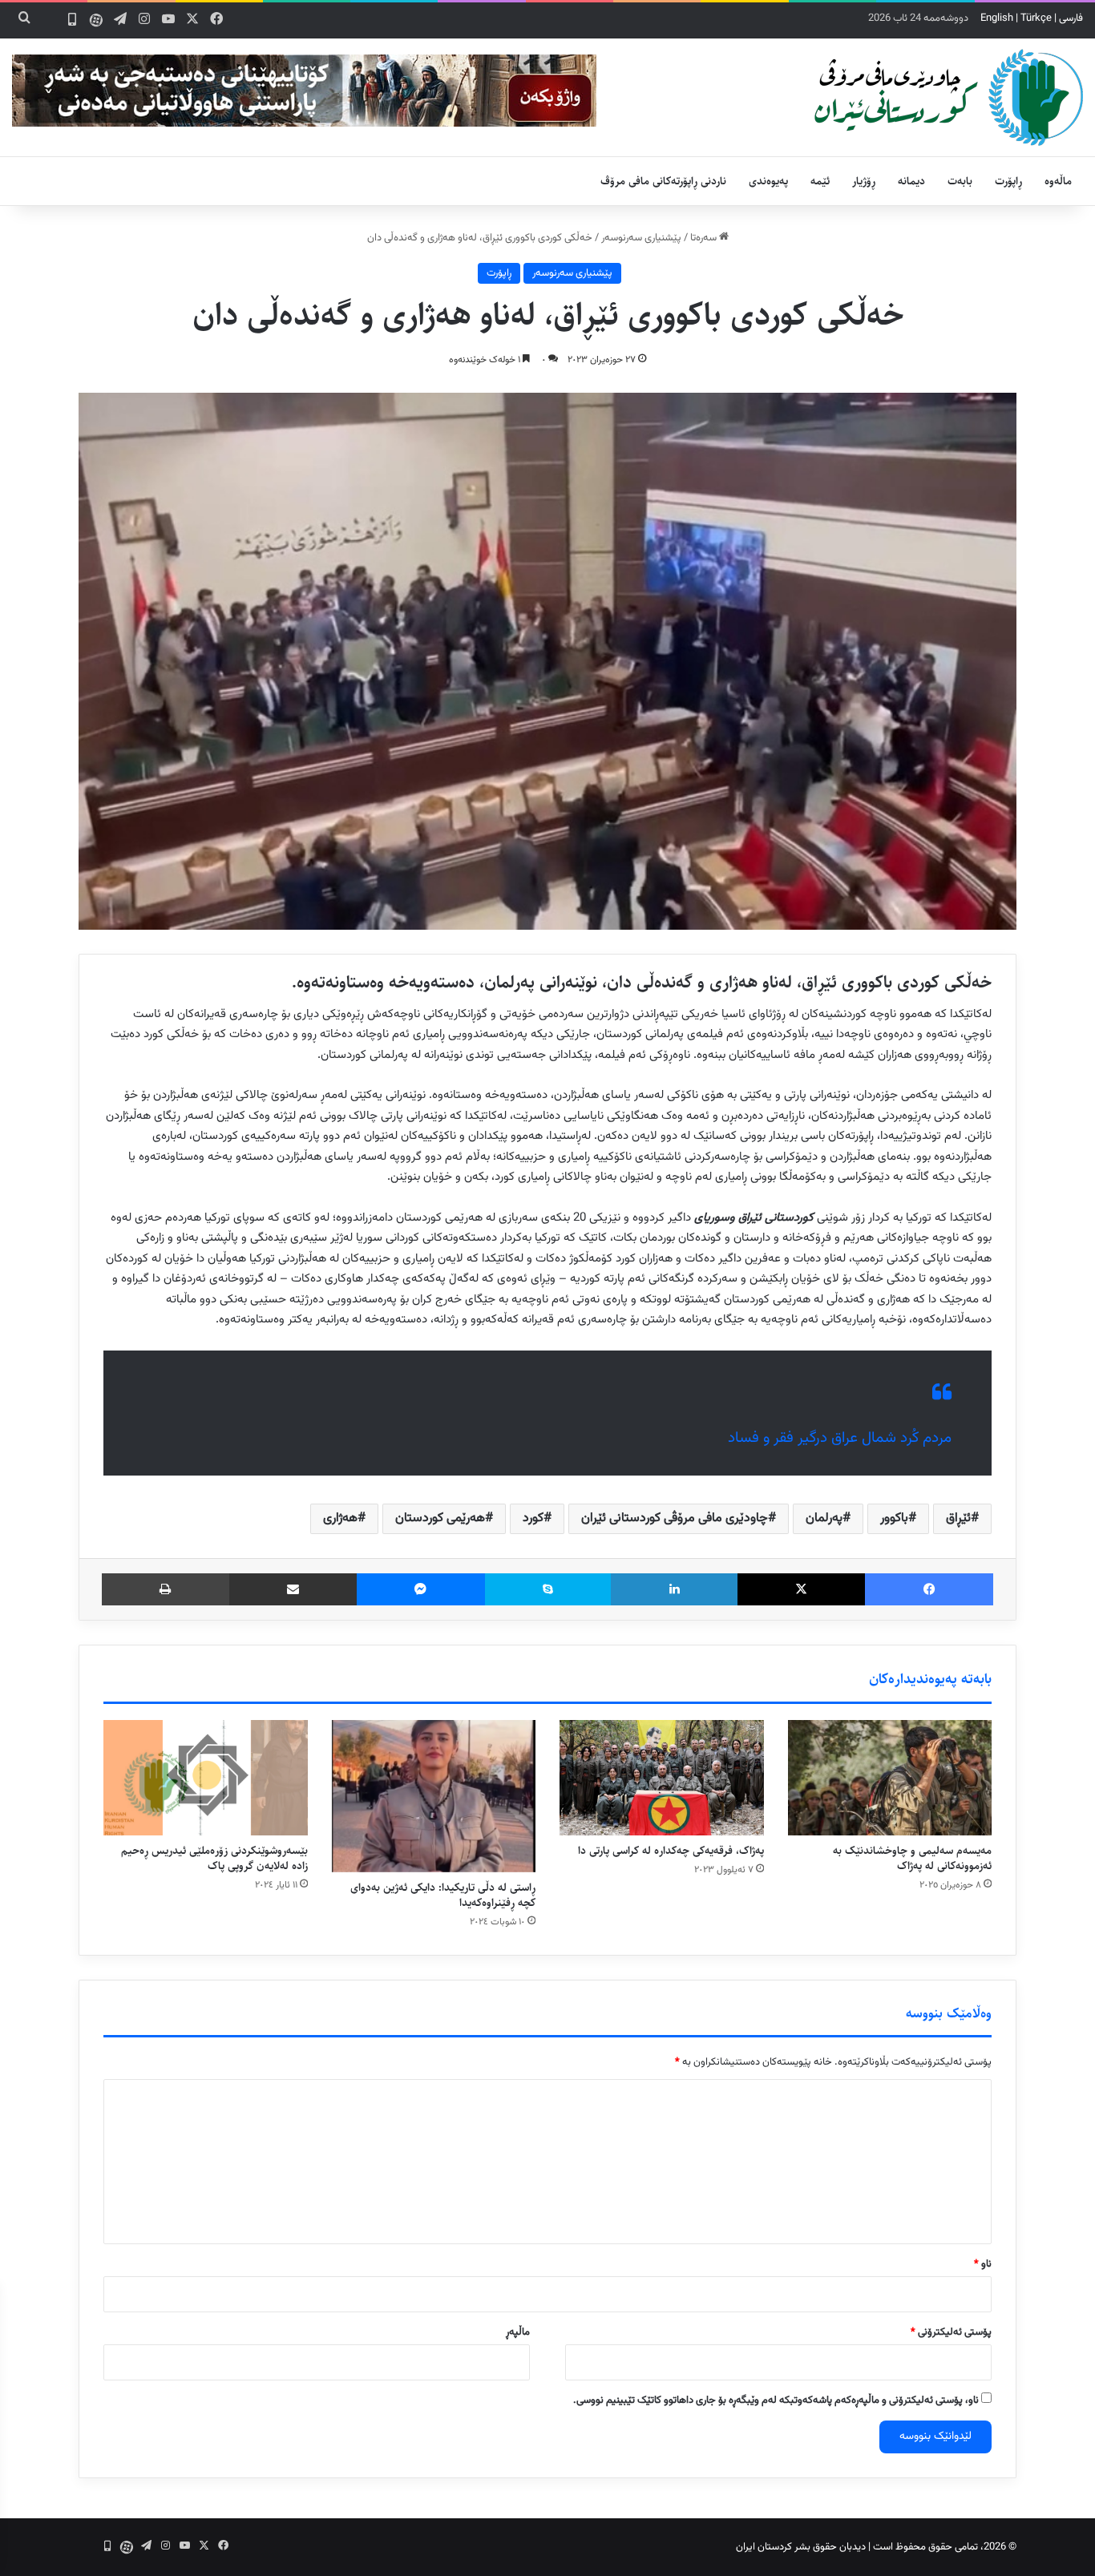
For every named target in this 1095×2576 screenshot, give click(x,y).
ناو (983, 2264)
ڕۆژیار (864, 181)
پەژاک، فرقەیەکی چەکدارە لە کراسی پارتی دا (671, 1851)
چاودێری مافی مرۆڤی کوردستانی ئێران (675, 1518)
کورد (533, 1518)
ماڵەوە (1058, 181)
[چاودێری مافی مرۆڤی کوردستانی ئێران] (949, 97)
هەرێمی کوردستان (440, 1518)
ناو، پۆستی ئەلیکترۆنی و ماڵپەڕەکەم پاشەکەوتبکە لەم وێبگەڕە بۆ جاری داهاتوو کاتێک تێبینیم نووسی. (776, 2400)
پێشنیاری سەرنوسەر (641, 238)
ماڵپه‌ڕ (518, 2332)
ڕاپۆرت (1008, 181)
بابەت (960, 181)
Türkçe (1036, 18)
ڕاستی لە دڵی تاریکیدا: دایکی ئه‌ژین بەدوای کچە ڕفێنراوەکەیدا (443, 1895)
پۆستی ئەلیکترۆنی (951, 2332)
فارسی (1071, 18)
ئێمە (820, 181)
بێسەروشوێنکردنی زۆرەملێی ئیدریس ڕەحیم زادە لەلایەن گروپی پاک (214, 1858)
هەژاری (340, 1518)
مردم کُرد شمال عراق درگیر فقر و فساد (840, 1438)
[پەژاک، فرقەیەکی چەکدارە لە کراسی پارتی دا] (662, 1778)
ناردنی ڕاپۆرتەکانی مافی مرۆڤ (663, 181)
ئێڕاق (958, 1518)
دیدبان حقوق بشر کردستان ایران (801, 2547)
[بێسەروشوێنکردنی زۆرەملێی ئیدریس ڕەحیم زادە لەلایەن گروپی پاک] (206, 1778)
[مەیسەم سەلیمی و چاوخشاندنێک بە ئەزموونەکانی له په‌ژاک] (890, 1778)
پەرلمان (824, 1518)
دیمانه (911, 181)
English (997, 18)
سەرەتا (705, 238)
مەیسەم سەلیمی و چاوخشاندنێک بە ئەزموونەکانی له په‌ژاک (912, 1858)
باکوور (894, 1518)
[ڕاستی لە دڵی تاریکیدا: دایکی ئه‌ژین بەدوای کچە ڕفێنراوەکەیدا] (434, 1796)
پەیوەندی (768, 181)
